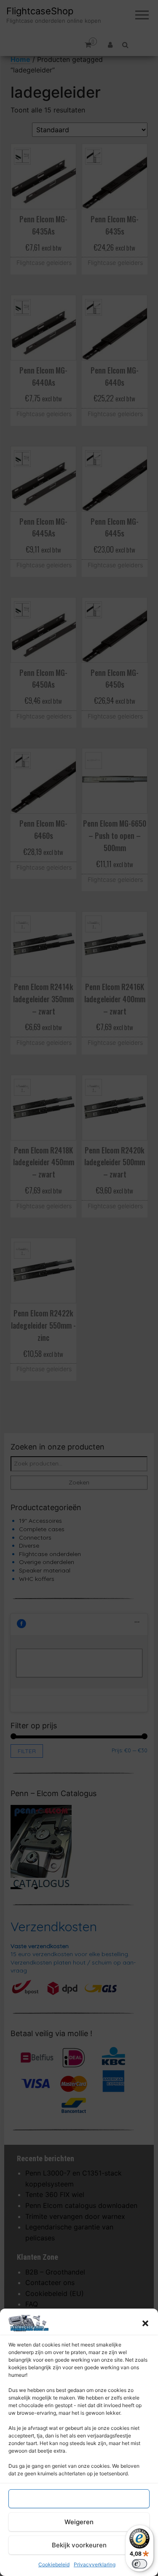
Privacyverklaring (95, 2564)
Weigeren (79, 2522)
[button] (145, 2323)
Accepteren (79, 2499)
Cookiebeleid (54, 2564)
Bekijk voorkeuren (79, 2545)
